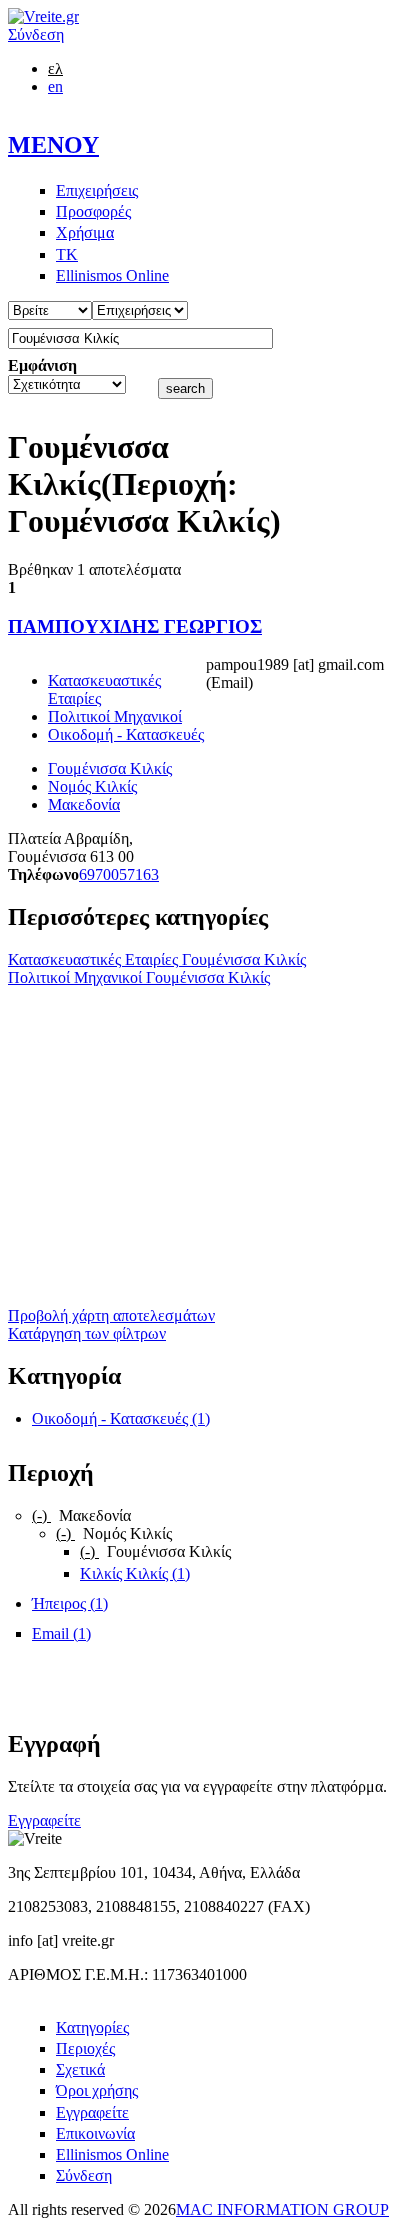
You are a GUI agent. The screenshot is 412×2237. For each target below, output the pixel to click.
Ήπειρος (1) (70, 1603)
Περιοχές (85, 2048)
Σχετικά (80, 2069)
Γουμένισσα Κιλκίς (110, 768)
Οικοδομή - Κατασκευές (126, 734)
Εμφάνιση (42, 365)
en (55, 86)
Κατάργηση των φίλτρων (87, 1333)
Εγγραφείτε (44, 1820)
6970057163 (119, 874)
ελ (55, 68)
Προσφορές (93, 211)
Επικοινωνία (95, 2133)
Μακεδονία (84, 804)
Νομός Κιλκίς (92, 786)
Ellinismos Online (112, 275)
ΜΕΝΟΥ (53, 145)
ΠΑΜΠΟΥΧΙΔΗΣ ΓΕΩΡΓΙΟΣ (135, 626)
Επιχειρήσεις (97, 190)
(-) (41, 1515)
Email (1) (61, 1633)
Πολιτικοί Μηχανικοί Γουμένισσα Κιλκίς (139, 977)
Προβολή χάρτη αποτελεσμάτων (111, 1315)
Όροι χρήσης (97, 2090)
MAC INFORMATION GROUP (282, 2209)
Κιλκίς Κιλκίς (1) (135, 1573)
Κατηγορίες (92, 2027)
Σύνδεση (36, 34)
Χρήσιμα (85, 232)
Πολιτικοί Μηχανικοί (115, 716)
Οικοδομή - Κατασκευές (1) (121, 1418)
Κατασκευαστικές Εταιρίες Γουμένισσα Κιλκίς (157, 959)
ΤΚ (67, 254)
